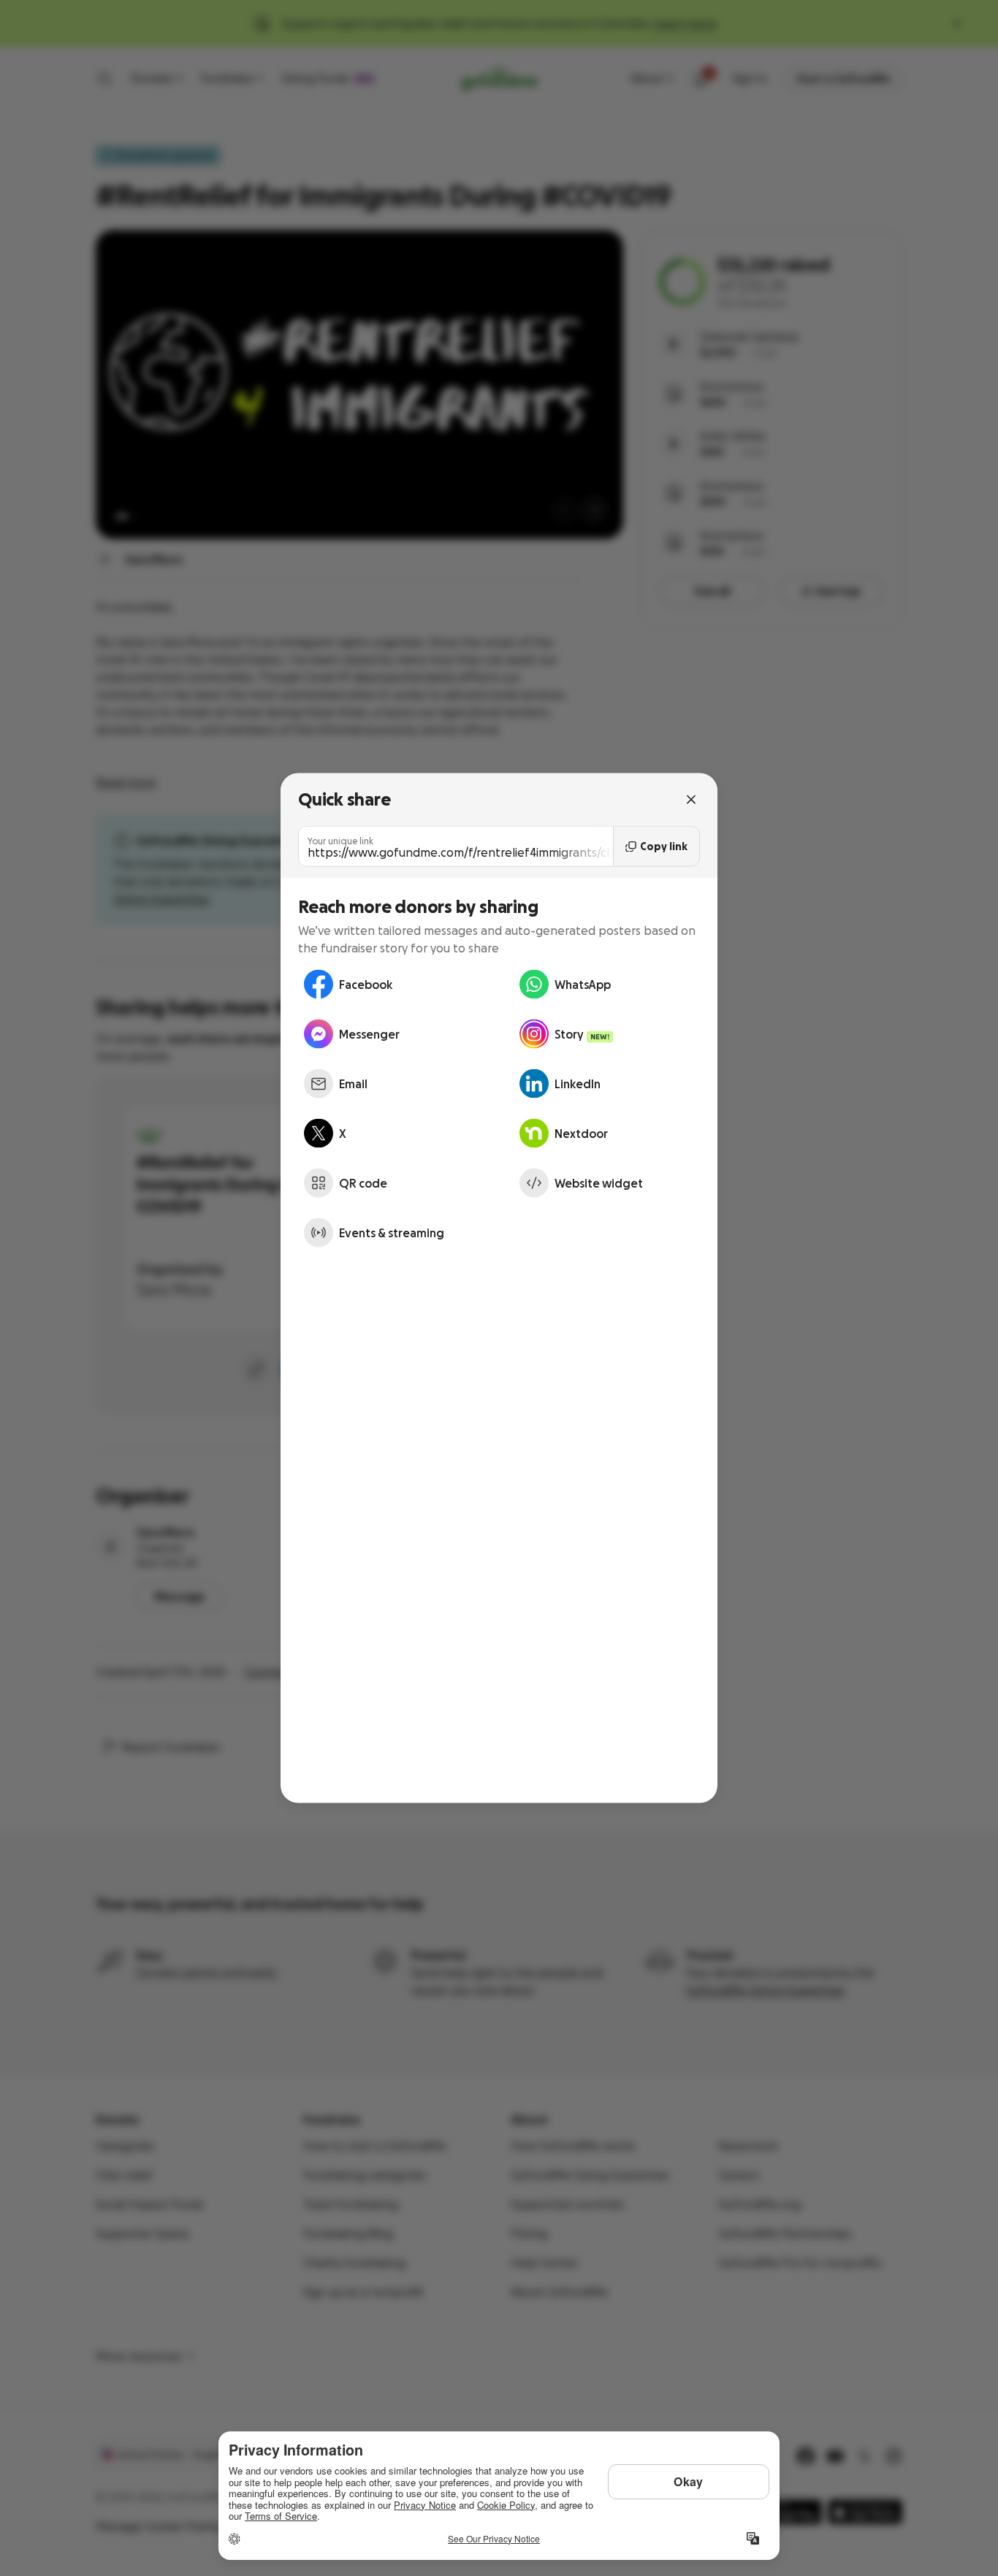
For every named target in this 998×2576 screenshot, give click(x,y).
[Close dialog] (691, 799)
